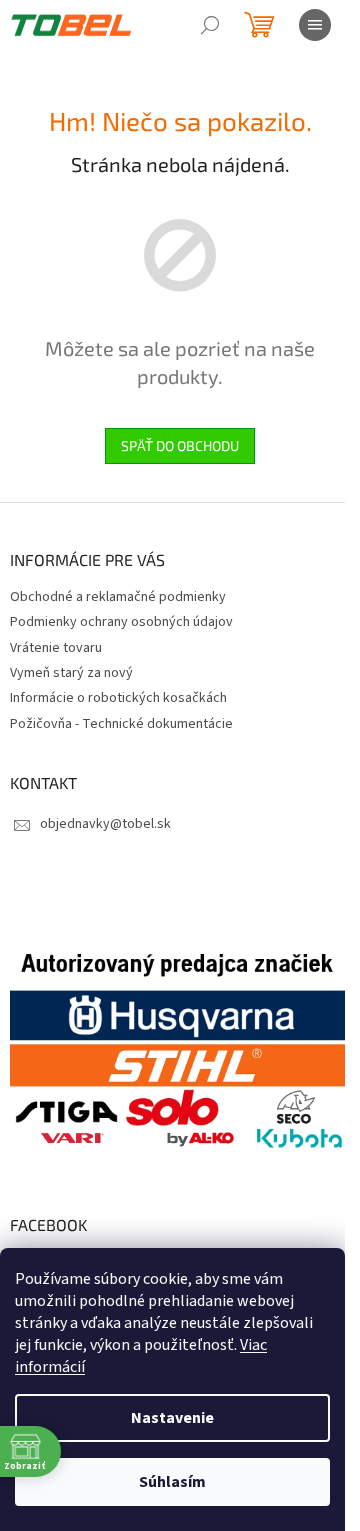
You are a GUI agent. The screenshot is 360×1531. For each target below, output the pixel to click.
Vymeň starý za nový (71, 673)
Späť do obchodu (180, 445)
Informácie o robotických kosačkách (118, 698)
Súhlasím (172, 1482)
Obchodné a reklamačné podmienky (118, 597)
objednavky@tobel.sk (105, 824)
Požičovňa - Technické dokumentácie (121, 724)
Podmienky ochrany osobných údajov (121, 622)
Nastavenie (172, 1418)
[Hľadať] (210, 25)
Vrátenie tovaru (56, 648)
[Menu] (315, 25)
